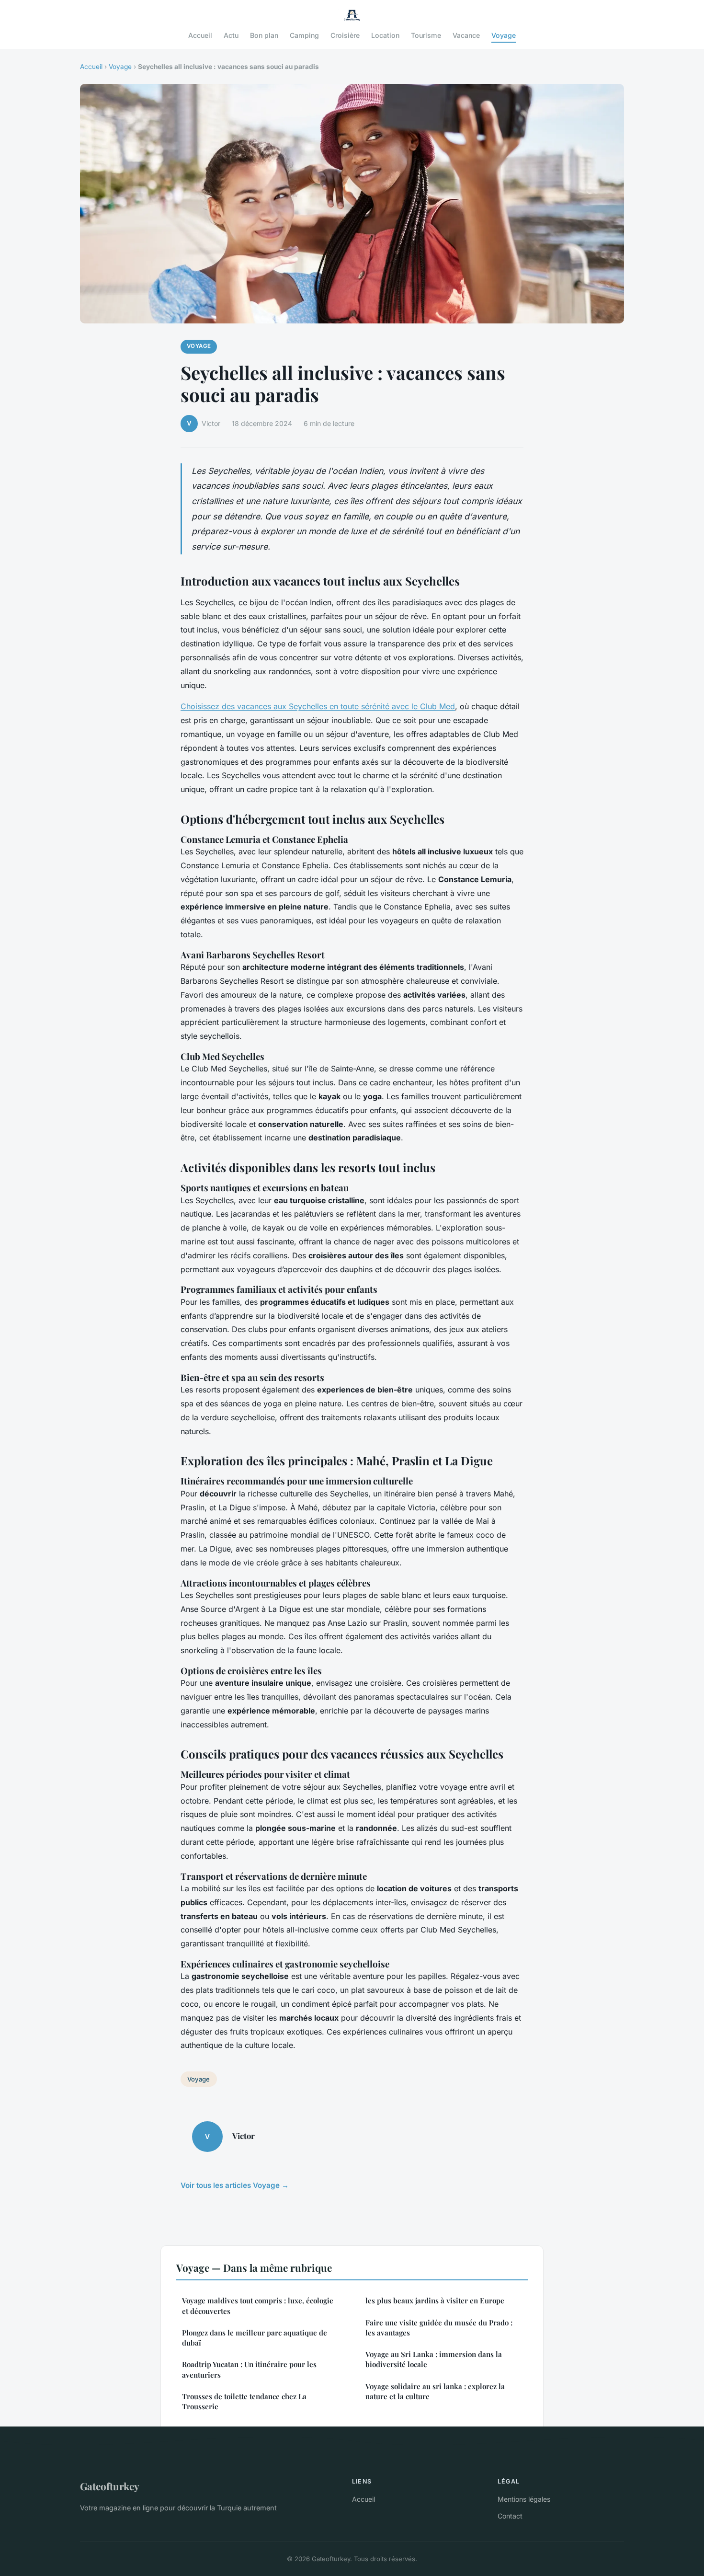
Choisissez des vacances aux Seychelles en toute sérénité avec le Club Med (318, 706)
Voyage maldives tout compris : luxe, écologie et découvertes (258, 2306)
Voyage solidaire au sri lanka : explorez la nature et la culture (435, 2391)
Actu (231, 35)
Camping (304, 35)
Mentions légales (524, 2499)
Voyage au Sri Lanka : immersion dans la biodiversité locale (434, 2359)
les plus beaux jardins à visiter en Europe (435, 2300)
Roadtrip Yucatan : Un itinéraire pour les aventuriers (249, 2369)
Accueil (200, 35)
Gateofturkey (110, 2486)
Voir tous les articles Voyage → (235, 2185)
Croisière (345, 35)
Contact (510, 2516)
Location (385, 35)
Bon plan (264, 35)
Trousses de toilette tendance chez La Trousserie (244, 2401)
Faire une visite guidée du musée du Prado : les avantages (439, 2328)
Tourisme (426, 35)
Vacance (466, 35)
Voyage (504, 35)
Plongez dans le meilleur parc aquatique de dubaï (255, 2338)
